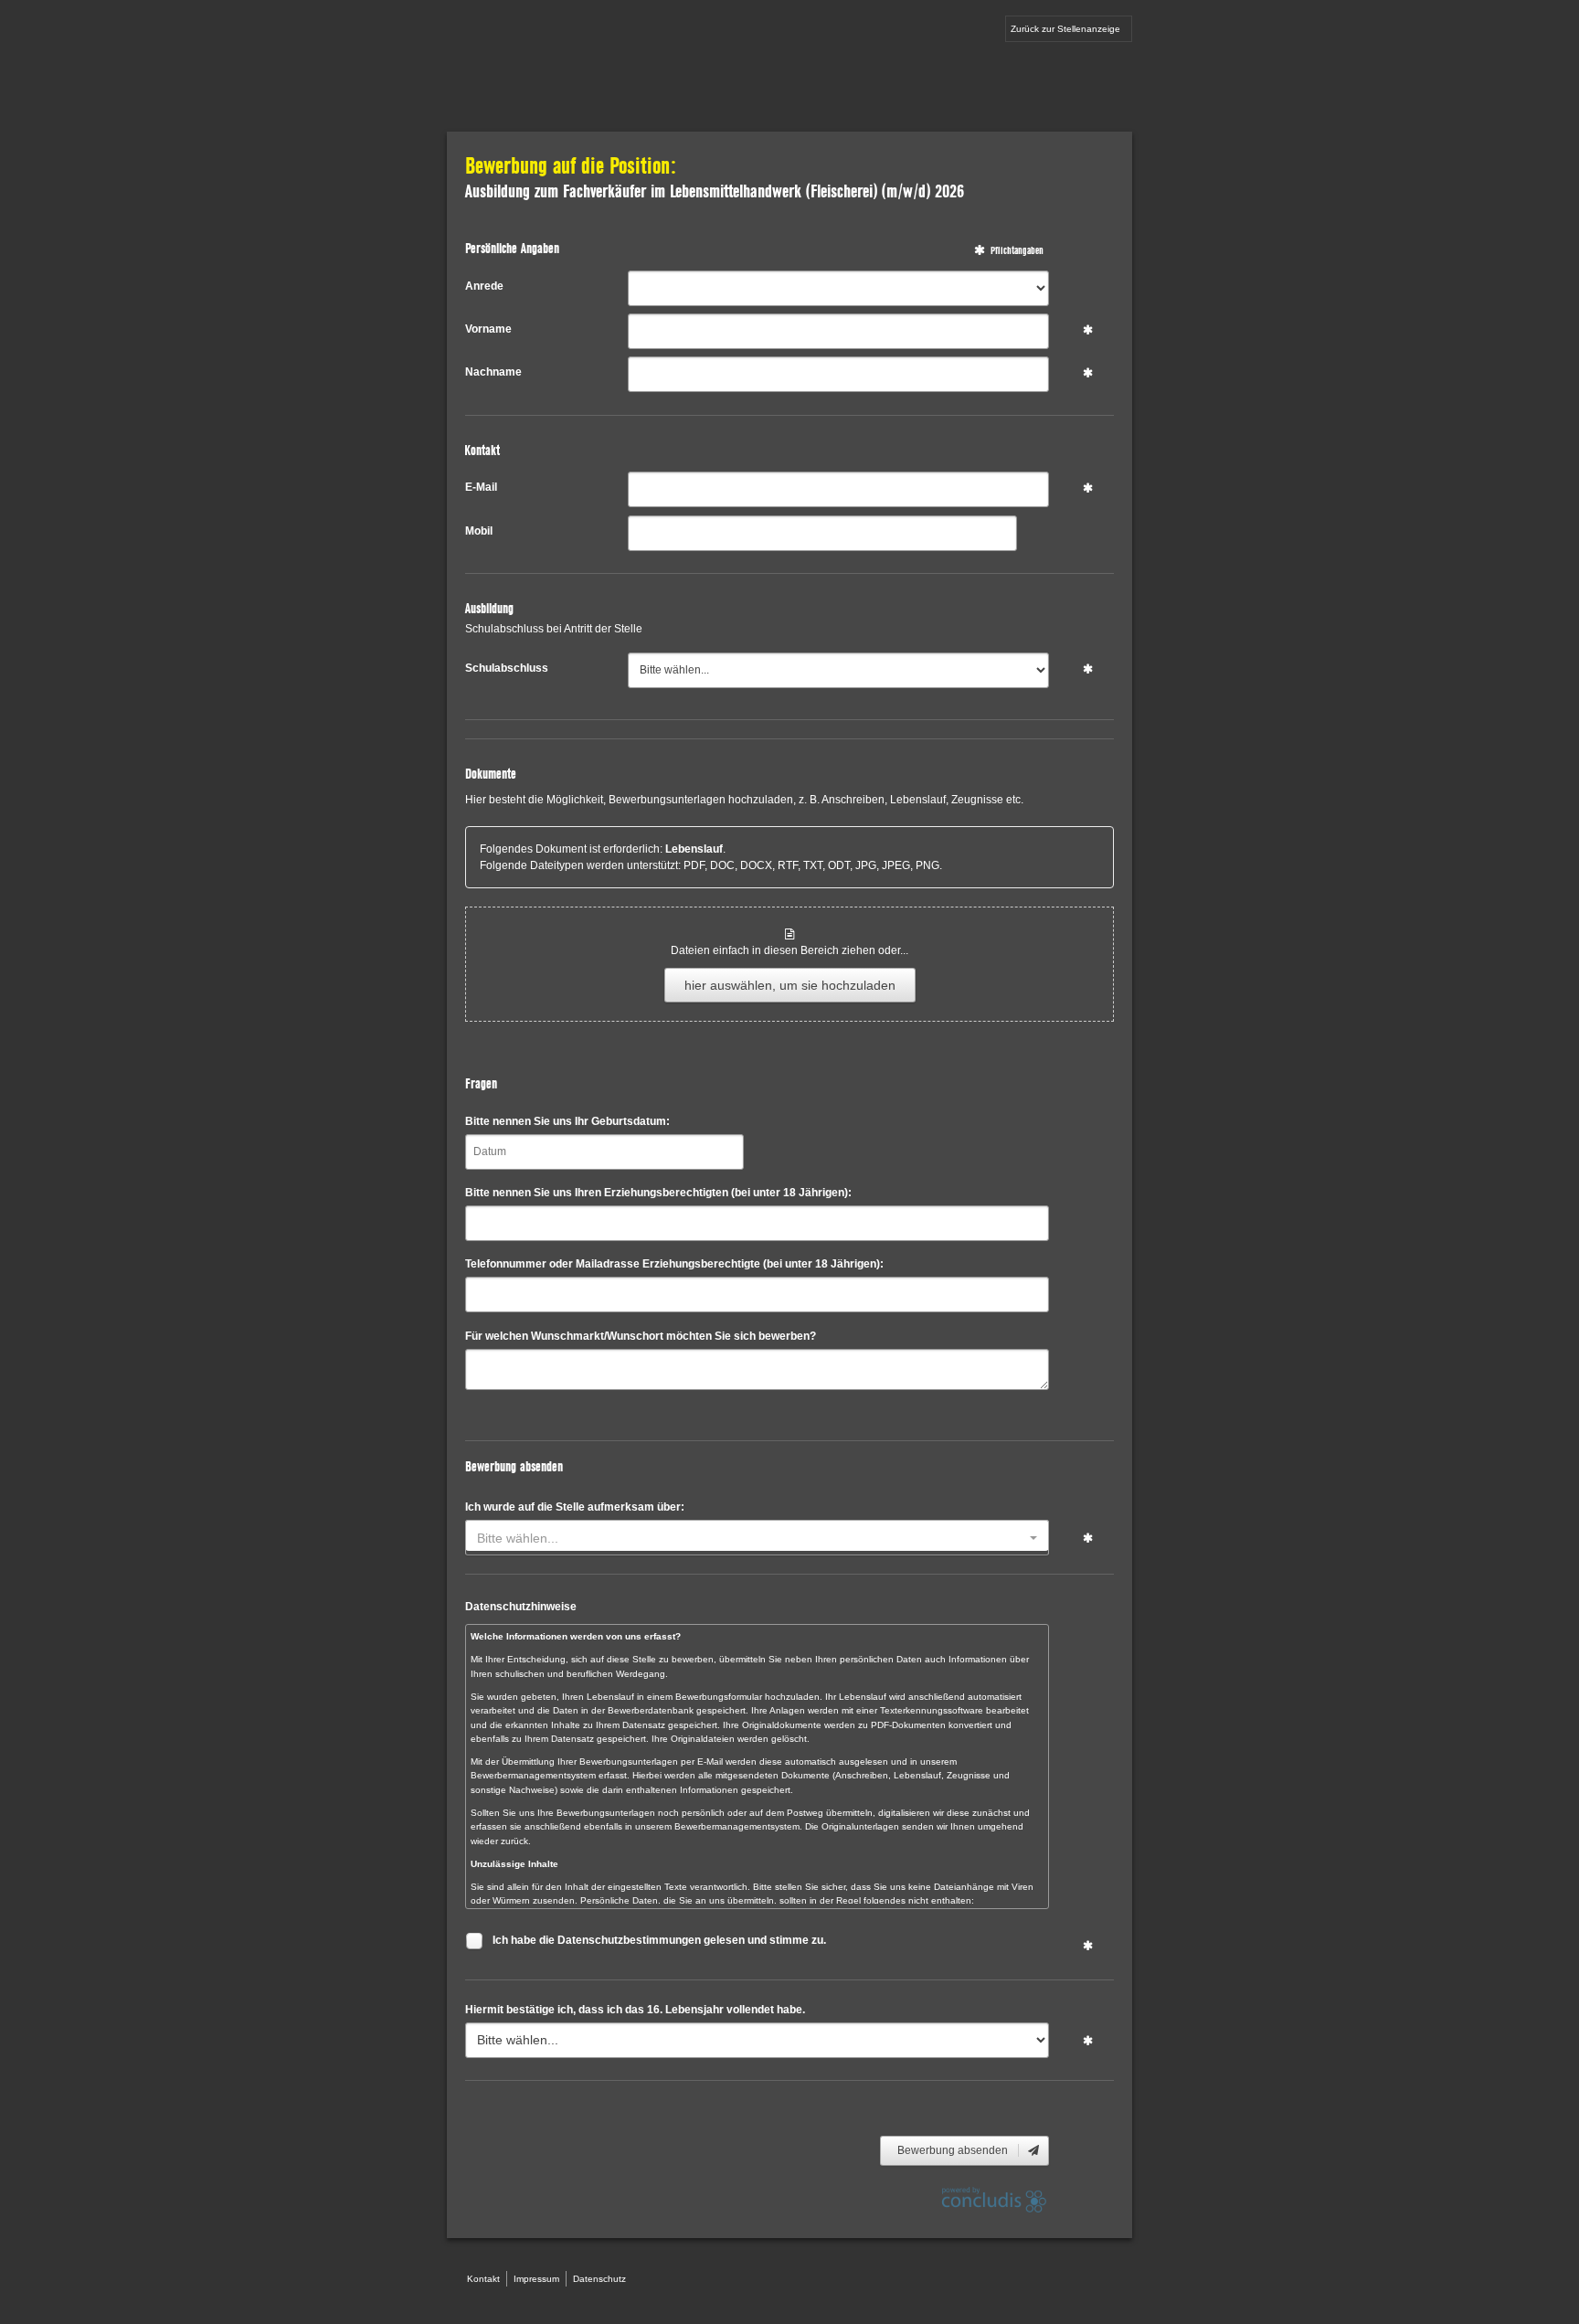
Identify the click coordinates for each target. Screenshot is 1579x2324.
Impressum (536, 2279)
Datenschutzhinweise (521, 1607)
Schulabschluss (507, 668)
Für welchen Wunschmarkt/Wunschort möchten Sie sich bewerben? (641, 1336)
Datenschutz (599, 2279)
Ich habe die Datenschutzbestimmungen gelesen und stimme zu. (659, 1940)
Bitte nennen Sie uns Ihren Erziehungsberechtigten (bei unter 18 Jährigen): (658, 1193)
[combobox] (757, 1538)
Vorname (488, 329)
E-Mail (481, 487)
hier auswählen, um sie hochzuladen (790, 985)
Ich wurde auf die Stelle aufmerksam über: (575, 1507)
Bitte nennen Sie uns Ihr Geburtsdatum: (567, 1121)
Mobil (479, 531)
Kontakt (483, 2279)
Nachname (493, 372)
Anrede (484, 286)
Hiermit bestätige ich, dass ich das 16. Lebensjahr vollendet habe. (635, 2010)
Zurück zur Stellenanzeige (1065, 29)
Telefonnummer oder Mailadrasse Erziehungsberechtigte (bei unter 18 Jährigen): (674, 1264)
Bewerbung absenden (954, 2150)
